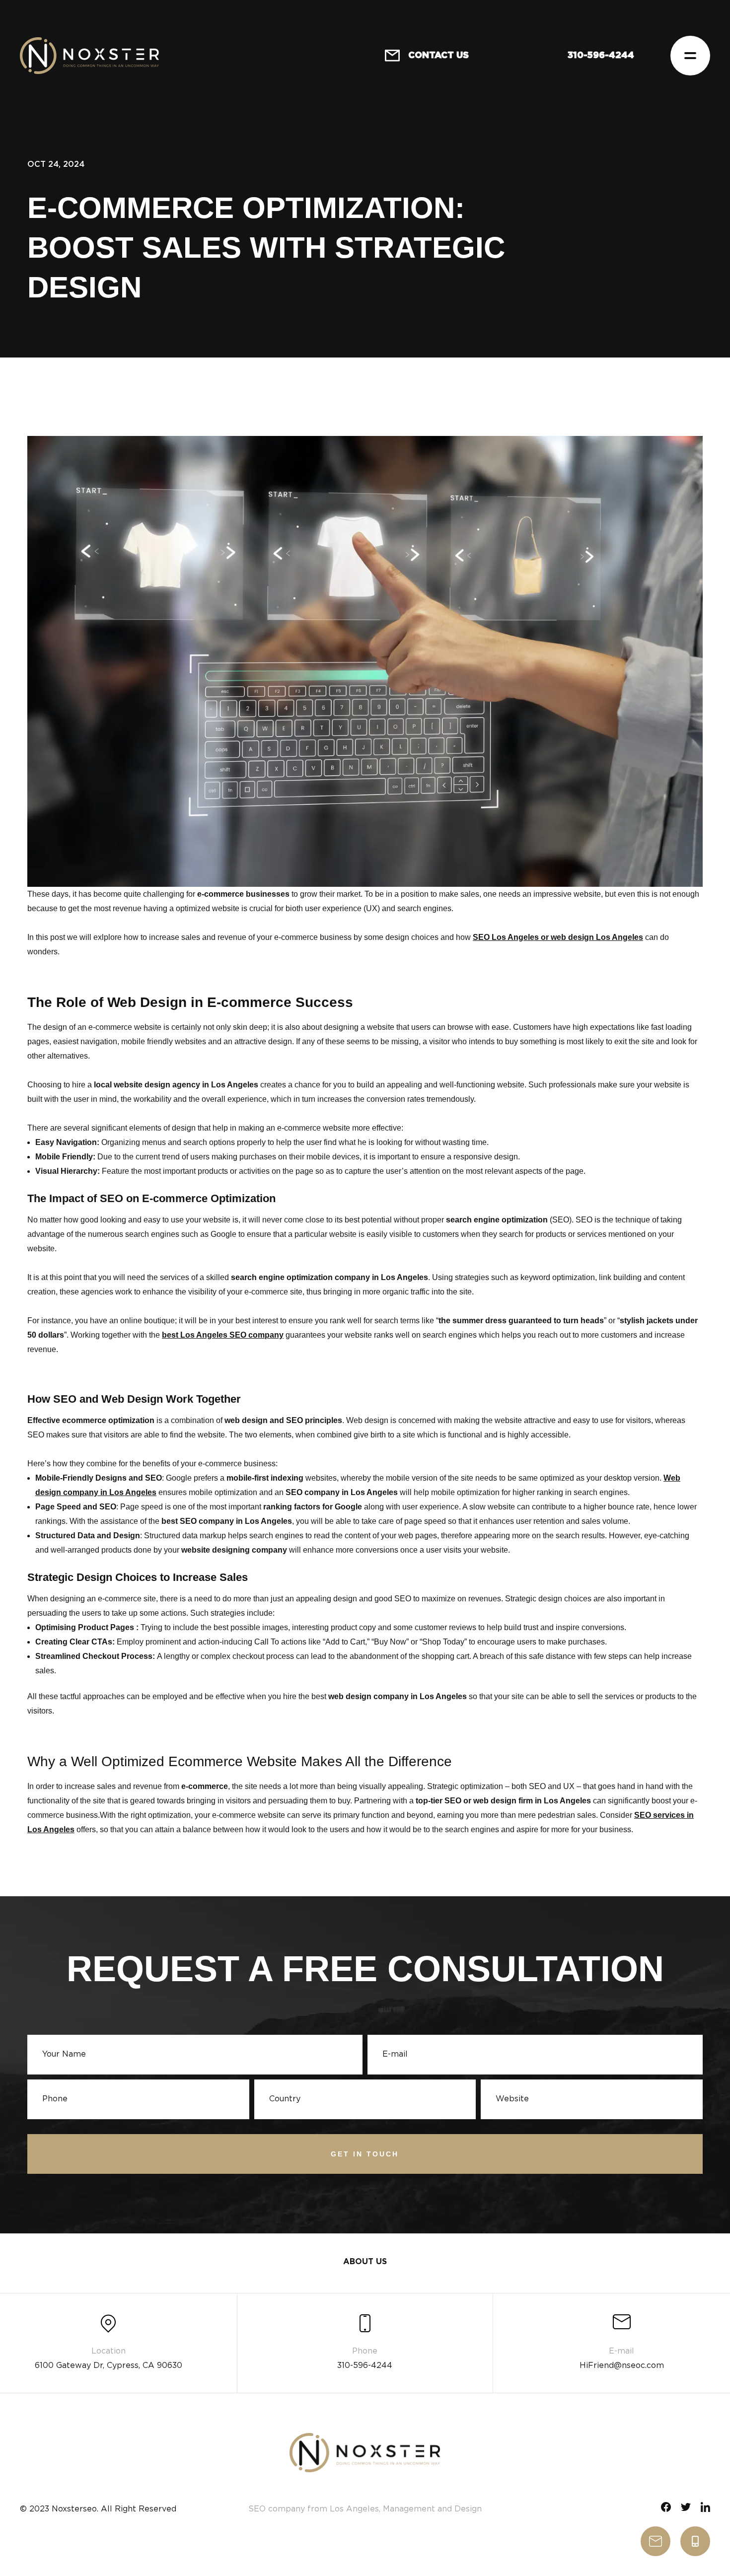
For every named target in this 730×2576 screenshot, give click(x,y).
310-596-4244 (695, 2541)
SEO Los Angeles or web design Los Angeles (558, 937)
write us (656, 2541)
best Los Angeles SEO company (223, 1335)
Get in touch (365, 2154)
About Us (365, 2262)
